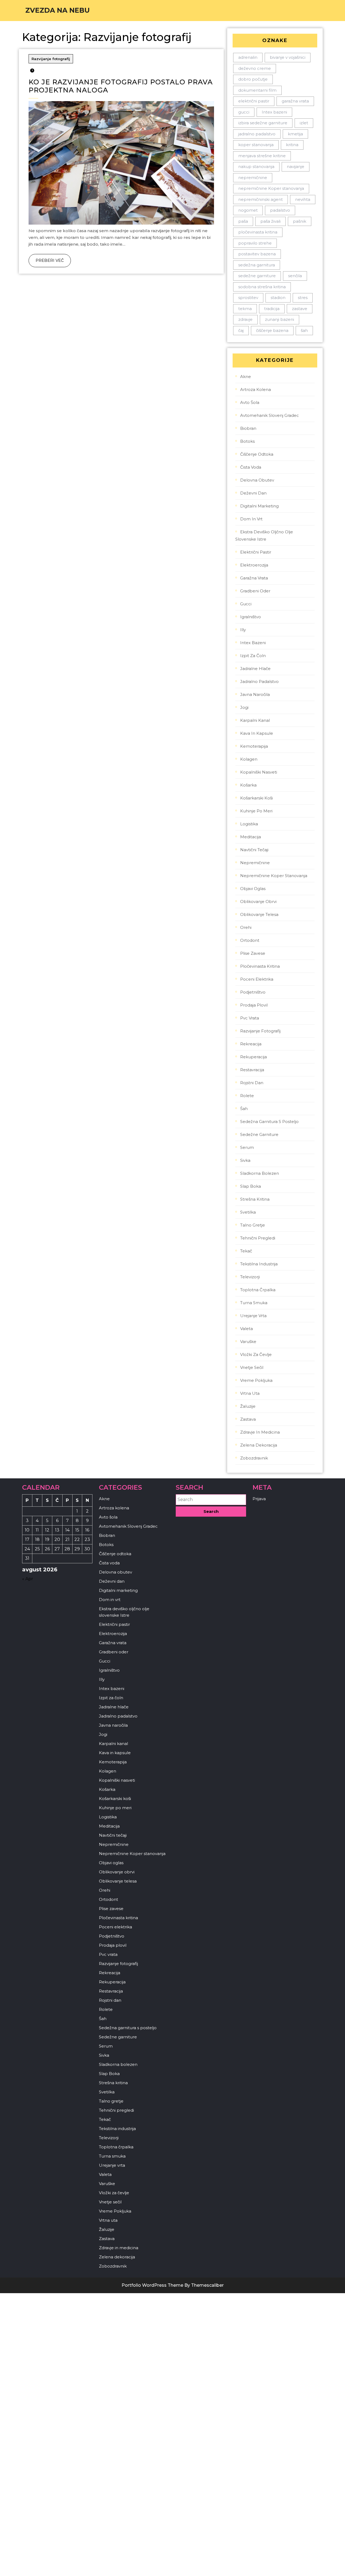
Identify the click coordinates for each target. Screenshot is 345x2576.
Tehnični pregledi (258, 1238)
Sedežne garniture (259, 1134)
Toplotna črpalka (258, 1290)
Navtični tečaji (254, 850)
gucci (244, 112)
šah (304, 330)
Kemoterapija (254, 746)
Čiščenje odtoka (257, 454)
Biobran (248, 428)
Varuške (248, 1342)
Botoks (247, 441)
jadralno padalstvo (257, 134)
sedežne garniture (257, 276)
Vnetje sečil (252, 1367)
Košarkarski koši (256, 798)
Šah (244, 1109)
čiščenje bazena (272, 330)
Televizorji (250, 1277)
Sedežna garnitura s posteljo (269, 1122)
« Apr (28, 1579)
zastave (300, 309)
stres (303, 298)
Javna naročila (255, 694)
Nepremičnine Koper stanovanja (274, 876)
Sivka (245, 1160)
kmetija (295, 134)
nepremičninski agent (261, 199)
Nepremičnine (255, 863)
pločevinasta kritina (258, 232)
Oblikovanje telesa (259, 914)
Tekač (246, 1251)
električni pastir (254, 101)
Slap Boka (251, 1186)
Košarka (248, 785)
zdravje (245, 319)
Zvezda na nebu (58, 10)
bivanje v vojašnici (288, 57)
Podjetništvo (253, 992)
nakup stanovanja (256, 166)
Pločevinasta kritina (260, 966)
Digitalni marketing (259, 506)
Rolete (247, 1096)
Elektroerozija (254, 565)
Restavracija (252, 1070)
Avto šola (250, 402)
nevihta (303, 199)
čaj (241, 330)
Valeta (246, 1329)
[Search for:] (211, 1500)
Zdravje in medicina (260, 1432)
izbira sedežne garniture (263, 123)
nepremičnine (253, 178)
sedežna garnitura (257, 265)
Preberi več (46, 258)
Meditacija (251, 837)
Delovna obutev (257, 480)
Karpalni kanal (255, 720)
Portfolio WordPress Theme (152, 2285)
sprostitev (248, 298)
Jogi (244, 707)
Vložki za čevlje (256, 1354)
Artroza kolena (256, 389)
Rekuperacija (253, 1057)
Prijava (259, 1499)
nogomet (248, 210)
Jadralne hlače (255, 669)
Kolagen (249, 759)
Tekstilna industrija (259, 1264)
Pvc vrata (250, 1018)
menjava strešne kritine (262, 156)
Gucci (246, 604)
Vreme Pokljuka (256, 1380)
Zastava (248, 1419)
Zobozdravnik (254, 1458)
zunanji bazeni (280, 319)
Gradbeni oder (255, 591)
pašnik (300, 221)
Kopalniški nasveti (259, 772)
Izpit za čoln (253, 656)
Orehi (246, 927)
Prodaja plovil (254, 1005)
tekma (245, 309)
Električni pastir (256, 552)
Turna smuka (254, 1303)
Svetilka (248, 1212)
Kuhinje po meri (256, 811)
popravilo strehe (255, 243)
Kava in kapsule (257, 733)
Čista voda (251, 467)
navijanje (296, 166)
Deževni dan (253, 493)
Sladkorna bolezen (260, 1173)
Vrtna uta (250, 1393)
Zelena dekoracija (259, 1445)
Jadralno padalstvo (259, 681)
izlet (304, 123)
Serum (247, 1147)
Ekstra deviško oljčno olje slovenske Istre (264, 535)
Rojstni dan (252, 1083)
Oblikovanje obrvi (258, 901)
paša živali (270, 221)
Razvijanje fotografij (51, 59)
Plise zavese (253, 953)
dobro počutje (253, 79)
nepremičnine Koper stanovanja (271, 188)
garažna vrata (295, 101)
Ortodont (250, 940)
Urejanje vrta (253, 1316)
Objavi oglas (253, 889)
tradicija (272, 309)
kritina (292, 145)
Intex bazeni (274, 112)
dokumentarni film (257, 90)
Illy (243, 630)
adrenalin (248, 57)
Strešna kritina (255, 1199)
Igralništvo (251, 617)
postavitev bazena (257, 254)
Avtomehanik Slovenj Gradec (270, 415)
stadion (278, 298)
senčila (295, 276)
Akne (246, 377)
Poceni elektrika (257, 979)
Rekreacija (251, 1044)
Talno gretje (253, 1225)
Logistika (249, 824)
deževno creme (255, 68)
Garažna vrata (254, 578)
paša (243, 221)
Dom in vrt (251, 519)
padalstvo (280, 210)
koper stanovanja (256, 145)
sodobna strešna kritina (262, 287)
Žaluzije (248, 1406)
